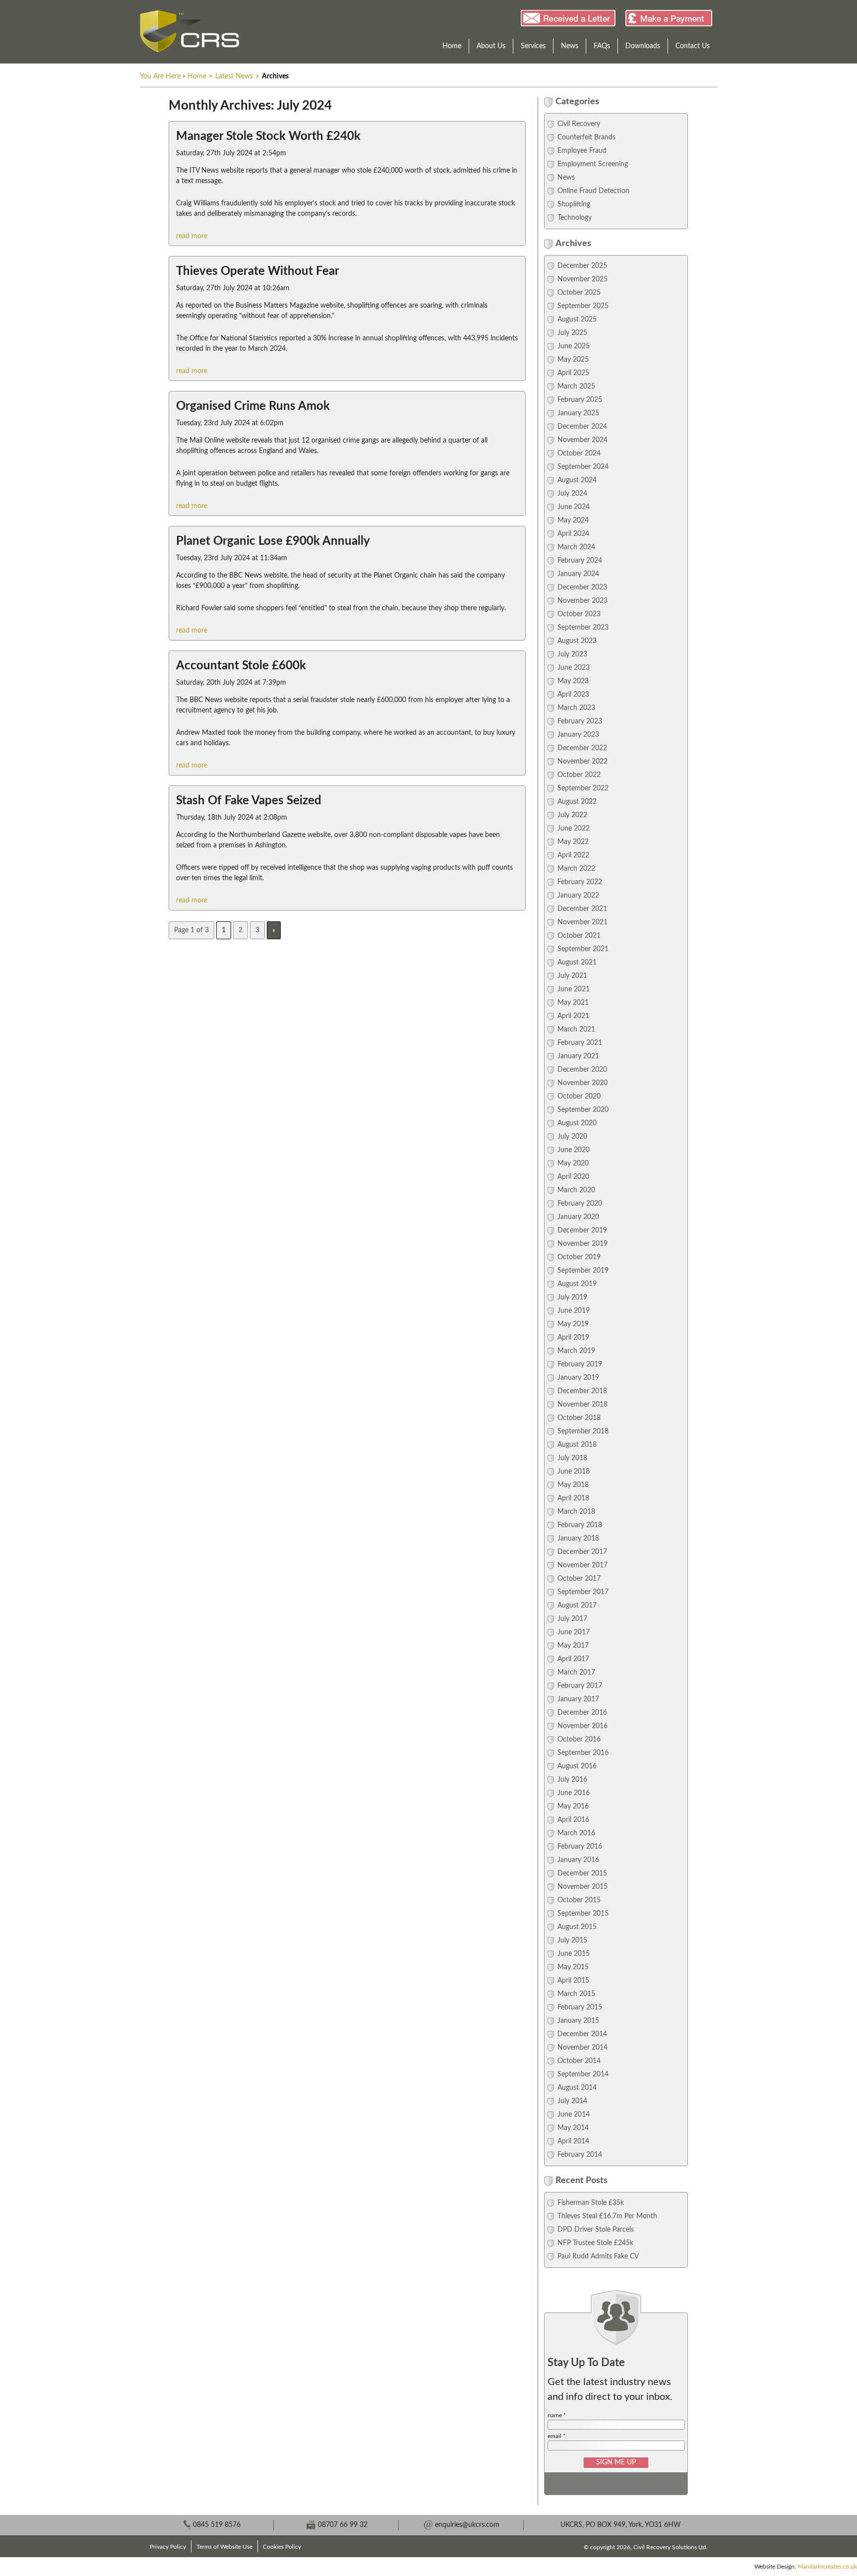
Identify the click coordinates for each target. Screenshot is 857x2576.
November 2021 (582, 922)
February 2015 (580, 2007)
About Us (491, 46)
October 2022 (579, 775)
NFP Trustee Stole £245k (595, 2243)
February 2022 (580, 882)
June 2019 (574, 1311)
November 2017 (582, 1565)
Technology (575, 218)
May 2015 (573, 1967)
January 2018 (578, 1539)
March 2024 (576, 547)
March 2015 (576, 1994)
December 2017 (582, 1552)
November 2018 (582, 1405)
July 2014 (572, 2101)
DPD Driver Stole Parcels (596, 2230)
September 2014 (583, 2074)
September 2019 (583, 1271)
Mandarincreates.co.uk (827, 2567)
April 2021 (573, 1016)
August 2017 (577, 1606)
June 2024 (574, 507)
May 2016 (573, 1806)
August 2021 (577, 963)
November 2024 (582, 440)
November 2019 (582, 1244)
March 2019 (576, 1351)
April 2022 (573, 855)
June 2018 (574, 1472)
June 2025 (574, 346)
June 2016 (574, 1793)
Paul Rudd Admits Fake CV (598, 2256)
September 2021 (583, 949)
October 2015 (579, 1900)
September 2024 (583, 467)
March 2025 (576, 386)
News (570, 46)
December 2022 (582, 748)
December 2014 (582, 2034)
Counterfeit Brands (586, 137)
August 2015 (577, 1927)
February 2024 (580, 561)
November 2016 (582, 1726)
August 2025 (577, 320)
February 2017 (580, 1686)
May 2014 (573, 2128)
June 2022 (574, 829)
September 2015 (583, 1914)
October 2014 (579, 2061)
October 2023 (579, 614)
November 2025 (582, 279)
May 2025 (573, 360)
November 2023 (582, 601)
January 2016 (578, 1860)
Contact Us (693, 46)
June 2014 (574, 2115)
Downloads (643, 46)
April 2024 (573, 534)
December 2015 (582, 1873)
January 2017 (578, 1699)
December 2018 (582, 1391)
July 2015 (572, 1940)
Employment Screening (593, 164)
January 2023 (578, 735)
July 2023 (572, 654)
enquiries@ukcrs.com (467, 2525)
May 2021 (573, 1003)
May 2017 (573, 1646)
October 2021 (579, 936)
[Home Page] (189, 31)
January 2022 (578, 896)
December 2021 (582, 909)
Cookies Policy (282, 2547)
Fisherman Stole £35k (591, 2203)
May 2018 (573, 1485)
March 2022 (576, 869)
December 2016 (582, 1713)
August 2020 (577, 1123)
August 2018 (577, 1445)
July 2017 (572, 1619)
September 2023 (583, 628)
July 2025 (572, 333)
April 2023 (573, 695)
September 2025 (583, 306)
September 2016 (583, 1753)
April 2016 (573, 1820)
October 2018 (579, 1418)
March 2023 (576, 708)
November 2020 (582, 1083)
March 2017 (576, 1673)
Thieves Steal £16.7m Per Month (607, 2216)
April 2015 (573, 1981)
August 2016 (577, 1766)
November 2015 (582, 1887)
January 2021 (578, 1056)
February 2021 (580, 1043)
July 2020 (572, 1137)
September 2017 (583, 1592)
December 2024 (582, 427)
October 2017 (579, 1579)
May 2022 (573, 842)
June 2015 (574, 1954)
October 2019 (579, 1257)
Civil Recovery (579, 124)
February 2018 (580, 1525)
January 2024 (578, 574)
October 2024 (579, 453)
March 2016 (576, 1833)
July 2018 (572, 1458)
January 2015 (578, 2021)
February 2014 (580, 2155)
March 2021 (576, 1030)
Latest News (234, 76)
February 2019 (580, 1364)
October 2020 (579, 1096)
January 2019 (578, 1378)
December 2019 (582, 1230)
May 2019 (573, 1324)
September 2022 (583, 788)
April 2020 (573, 1177)
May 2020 (573, 1163)
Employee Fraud (582, 151)
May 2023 (573, 681)
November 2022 (582, 762)
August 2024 (577, 480)
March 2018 (576, 1512)
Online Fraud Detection (593, 191)
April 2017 (573, 1659)
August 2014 (577, 2088)
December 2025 (582, 266)
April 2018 (573, 1498)
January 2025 (578, 413)
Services (533, 46)
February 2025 (580, 400)
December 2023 (582, 587)
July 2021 (572, 976)
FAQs (602, 46)
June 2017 (574, 1632)
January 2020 (578, 1217)
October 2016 (579, 1739)
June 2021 (574, 989)
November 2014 (582, 2048)
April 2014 (573, 2141)
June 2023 (574, 668)
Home (452, 46)
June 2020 (574, 1150)
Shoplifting (574, 204)
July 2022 (572, 815)
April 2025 (573, 373)
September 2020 (583, 1110)
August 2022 (577, 802)
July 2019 (572, 1297)
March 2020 (576, 1190)
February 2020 (580, 1204)
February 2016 (580, 1847)
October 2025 (579, 293)
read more (192, 236)
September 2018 (583, 1431)
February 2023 (580, 721)
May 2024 (573, 520)
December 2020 (582, 1070)
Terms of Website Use (224, 2547)
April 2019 (573, 1338)
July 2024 (572, 494)
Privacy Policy (168, 2547)
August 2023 (577, 641)
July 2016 (572, 1780)
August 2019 (577, 1284)
